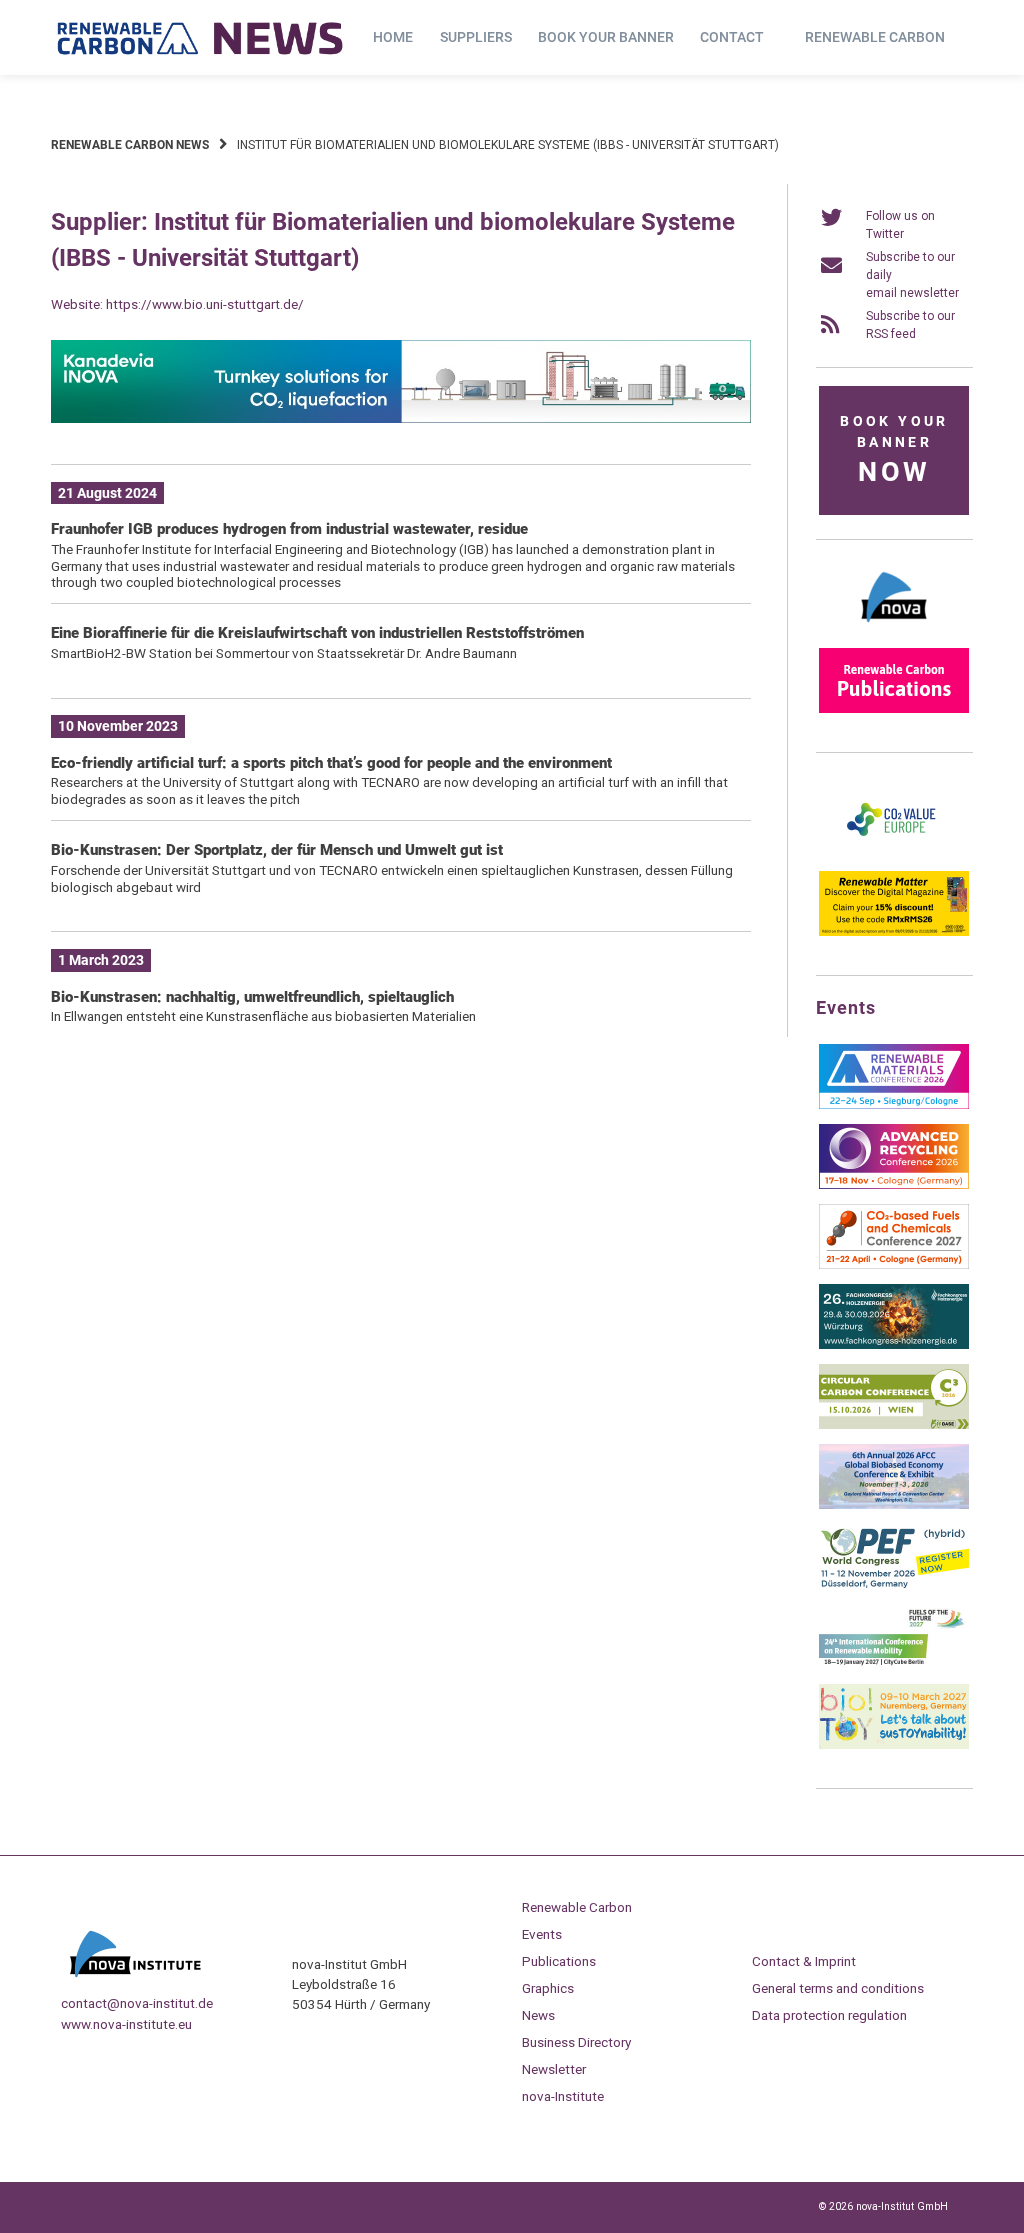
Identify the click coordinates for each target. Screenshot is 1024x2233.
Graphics (548, 1988)
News (538, 2015)
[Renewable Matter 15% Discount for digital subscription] (894, 932)
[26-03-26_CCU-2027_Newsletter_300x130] (894, 1265)
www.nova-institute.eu (126, 2024)
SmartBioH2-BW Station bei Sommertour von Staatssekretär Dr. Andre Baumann (284, 653)
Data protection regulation (829, 2015)
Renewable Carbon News (130, 145)
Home (393, 37)
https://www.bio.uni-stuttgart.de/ (205, 304)
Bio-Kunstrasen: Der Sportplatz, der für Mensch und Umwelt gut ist (277, 850)
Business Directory (576, 2042)
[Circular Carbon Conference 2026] (894, 1425)
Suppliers (476, 37)
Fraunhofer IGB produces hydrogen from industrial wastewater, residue (289, 529)
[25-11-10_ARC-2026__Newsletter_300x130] (894, 1185)
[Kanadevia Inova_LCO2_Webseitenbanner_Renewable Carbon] (401, 419)
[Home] (201, 38)
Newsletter (554, 2069)
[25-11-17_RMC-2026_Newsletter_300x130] (894, 1105)
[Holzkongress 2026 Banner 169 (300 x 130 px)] (894, 1345)
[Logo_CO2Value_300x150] (894, 852)
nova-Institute (563, 2096)
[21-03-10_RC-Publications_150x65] (894, 709)
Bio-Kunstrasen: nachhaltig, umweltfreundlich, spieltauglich (252, 997)
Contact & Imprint (804, 1961)
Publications (559, 1961)
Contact (732, 37)
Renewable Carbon (875, 37)
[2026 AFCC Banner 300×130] (894, 1505)
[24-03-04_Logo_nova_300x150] (894, 629)
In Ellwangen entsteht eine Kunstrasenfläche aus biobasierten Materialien (263, 1016)
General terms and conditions (838, 1988)
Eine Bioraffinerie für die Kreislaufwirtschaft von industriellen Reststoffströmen (317, 633)
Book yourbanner (894, 450)
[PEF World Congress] (894, 1585)
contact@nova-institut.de (137, 2003)
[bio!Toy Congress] (894, 1745)
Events (542, 1934)
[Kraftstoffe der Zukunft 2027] (894, 1665)
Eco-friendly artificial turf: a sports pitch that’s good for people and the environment (331, 763)
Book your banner (606, 37)
